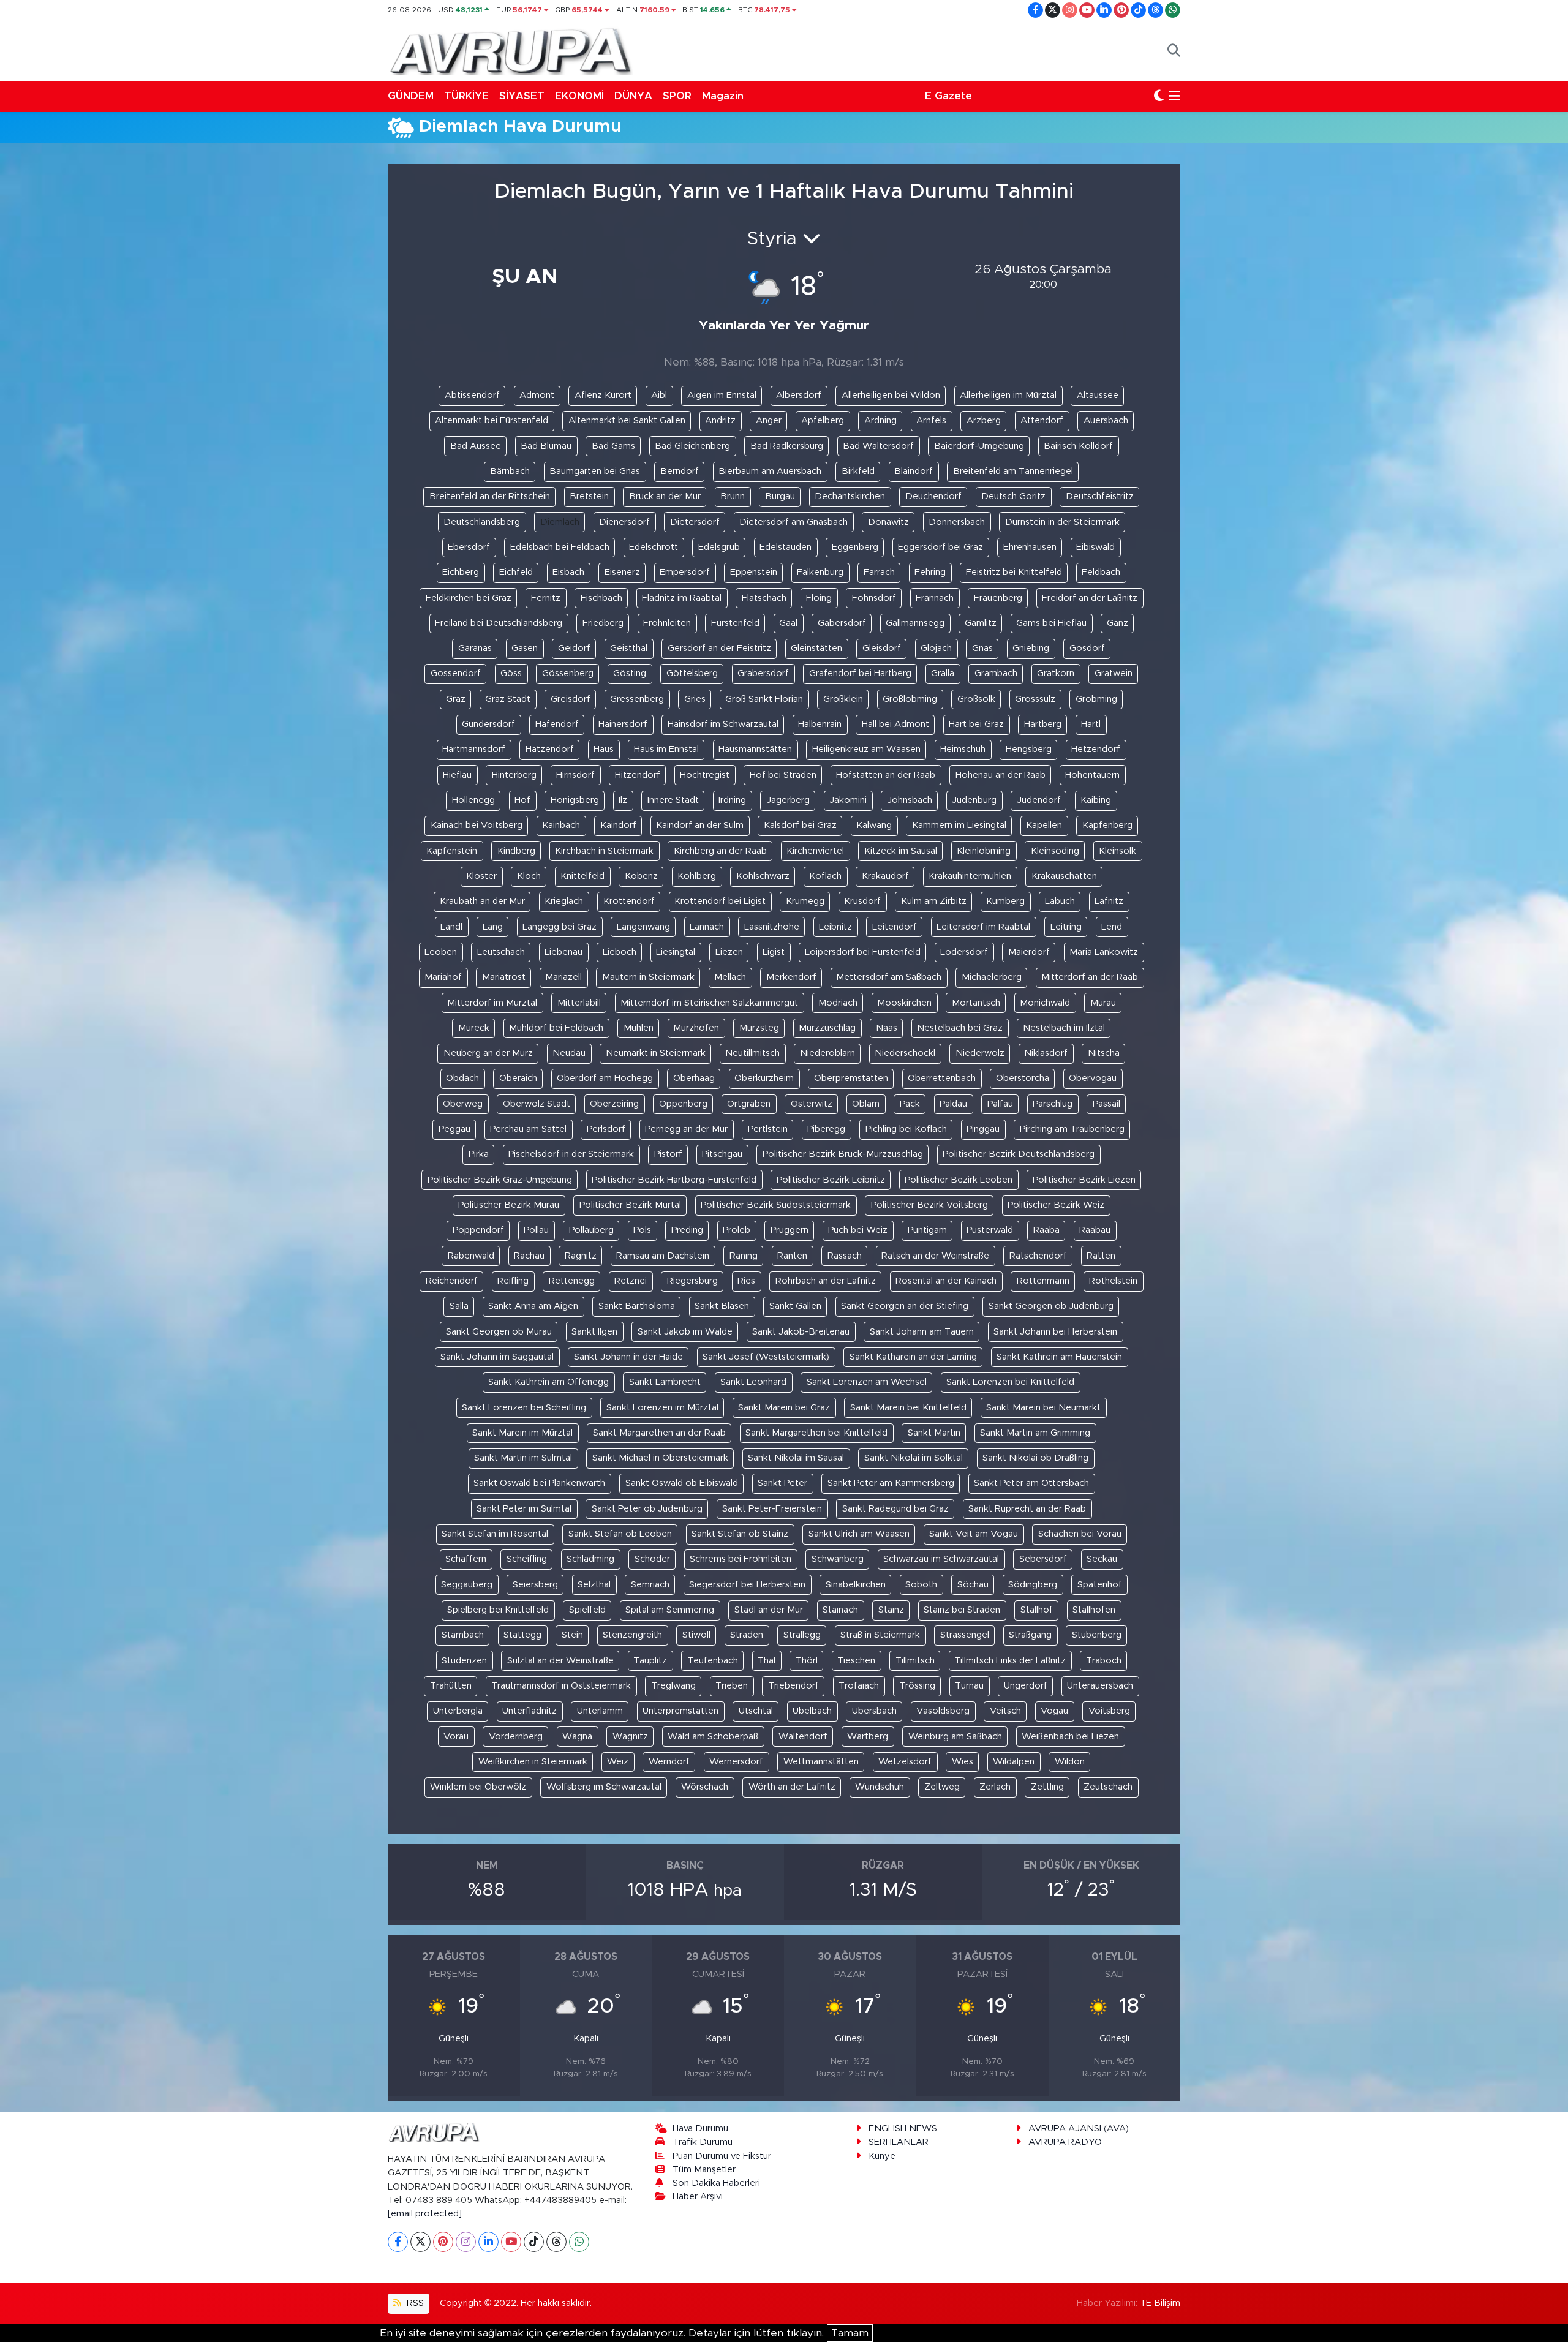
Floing (819, 598)
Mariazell (563, 977)
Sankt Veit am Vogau (974, 1534)
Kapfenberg (1107, 825)
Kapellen (1044, 825)
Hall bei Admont (895, 724)
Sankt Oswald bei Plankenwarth (539, 1483)
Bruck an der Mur (665, 496)
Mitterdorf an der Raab (1090, 977)
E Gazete (948, 96)
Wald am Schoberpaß (713, 1737)
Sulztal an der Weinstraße (560, 1661)
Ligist (774, 952)
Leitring (1066, 927)
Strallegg (802, 1635)
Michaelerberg (992, 977)
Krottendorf (629, 901)
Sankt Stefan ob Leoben (620, 1534)
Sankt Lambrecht (665, 1382)
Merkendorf (791, 977)
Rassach (845, 1256)
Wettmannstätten (821, 1762)
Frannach (935, 598)
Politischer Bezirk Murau (509, 1205)
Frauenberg (998, 598)
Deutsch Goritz (1013, 496)
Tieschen (856, 1661)
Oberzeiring (614, 1104)
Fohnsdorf (874, 598)
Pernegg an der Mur (686, 1129)
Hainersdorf (623, 724)
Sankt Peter (782, 1483)
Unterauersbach (1100, 1686)
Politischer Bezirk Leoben (959, 1180)
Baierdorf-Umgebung (979, 446)
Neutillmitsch (752, 1053)
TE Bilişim (1160, 2303)
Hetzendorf (1096, 749)
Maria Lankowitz (1104, 952)
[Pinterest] (443, 2242)
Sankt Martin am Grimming (1035, 1433)
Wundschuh (880, 1787)
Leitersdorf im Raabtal (983, 927)
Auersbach (1106, 420)
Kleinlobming (984, 851)
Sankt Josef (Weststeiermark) (766, 1357)
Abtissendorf (472, 395)
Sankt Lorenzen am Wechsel (867, 1382)
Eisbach (568, 572)
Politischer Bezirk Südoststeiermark (776, 1205)
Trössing (917, 1686)
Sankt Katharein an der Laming (913, 1357)
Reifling (513, 1281)
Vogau (1054, 1711)
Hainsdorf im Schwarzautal (723, 724)
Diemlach (560, 522)
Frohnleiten (667, 623)
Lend (1112, 927)
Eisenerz (622, 572)
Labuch (1060, 901)
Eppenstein (754, 572)
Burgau (780, 496)
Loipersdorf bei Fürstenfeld (863, 952)
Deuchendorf (933, 496)
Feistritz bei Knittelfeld (1014, 572)
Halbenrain (820, 724)
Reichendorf (452, 1281)
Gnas (982, 648)
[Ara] (1174, 51)
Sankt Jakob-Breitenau (801, 1332)
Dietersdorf (695, 522)
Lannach (707, 927)
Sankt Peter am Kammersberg (891, 1483)
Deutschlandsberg (482, 522)
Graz (456, 699)
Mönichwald (1045, 1003)
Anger (769, 420)
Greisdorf (571, 699)
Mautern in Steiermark (648, 977)
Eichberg (461, 572)
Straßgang (1030, 1635)
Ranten (792, 1256)
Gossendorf (456, 673)
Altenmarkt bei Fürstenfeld (492, 420)
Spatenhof (1100, 1585)
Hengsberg (1029, 749)
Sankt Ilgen (594, 1332)
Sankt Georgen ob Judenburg (1051, 1306)
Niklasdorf (1046, 1053)
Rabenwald (471, 1256)
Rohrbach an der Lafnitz (826, 1281)
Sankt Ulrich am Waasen (859, 1534)
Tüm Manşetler (704, 2170)
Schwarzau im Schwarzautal (941, 1559)
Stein (572, 1635)
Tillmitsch (915, 1661)
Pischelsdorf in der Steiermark (571, 1154)
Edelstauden (786, 547)
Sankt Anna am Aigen (533, 1306)
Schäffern (466, 1559)
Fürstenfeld (735, 623)
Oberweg (463, 1104)
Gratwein (1114, 673)
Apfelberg (823, 420)
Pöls (642, 1230)
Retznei (631, 1281)
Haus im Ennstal (666, 749)
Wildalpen (1014, 1762)
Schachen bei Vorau (1080, 1534)
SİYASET (522, 96)
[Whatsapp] (579, 2242)
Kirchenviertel (815, 851)
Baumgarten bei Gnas (595, 471)
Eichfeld (516, 572)
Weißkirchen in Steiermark (533, 1762)
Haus (604, 749)
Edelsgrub (719, 547)
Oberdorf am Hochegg (605, 1078)
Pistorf (668, 1154)
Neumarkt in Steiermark (656, 1053)
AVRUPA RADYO (1065, 2142)
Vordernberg (516, 1737)
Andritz (720, 420)
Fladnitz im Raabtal (682, 598)
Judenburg (974, 800)
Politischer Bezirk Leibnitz (831, 1180)
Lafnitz (1109, 901)
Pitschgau (722, 1154)
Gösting (630, 673)
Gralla (943, 673)
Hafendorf (557, 724)
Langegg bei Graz (560, 927)
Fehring (930, 572)
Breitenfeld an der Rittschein (490, 496)
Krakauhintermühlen (970, 876)
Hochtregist (705, 775)
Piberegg (826, 1129)
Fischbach (601, 598)
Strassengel (965, 1635)
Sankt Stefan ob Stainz (740, 1534)
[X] (420, 2242)
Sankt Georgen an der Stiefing (905, 1306)
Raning (744, 1256)
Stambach (463, 1635)
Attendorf (1042, 420)
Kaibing (1096, 800)
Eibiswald (1095, 547)
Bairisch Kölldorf (1078, 446)
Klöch (529, 876)
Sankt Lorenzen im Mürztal (662, 1408)
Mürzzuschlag (827, 1028)
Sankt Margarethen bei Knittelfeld (816, 1433)
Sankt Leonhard (753, 1382)
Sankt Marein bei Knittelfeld (908, 1408)
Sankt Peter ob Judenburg (647, 1509)
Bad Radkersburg (787, 446)
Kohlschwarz (763, 876)
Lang (493, 927)
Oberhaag (694, 1078)
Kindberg (516, 851)
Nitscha (1104, 1053)
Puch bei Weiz (858, 1230)
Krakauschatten (1064, 876)
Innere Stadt (673, 800)
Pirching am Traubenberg (1072, 1129)
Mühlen (639, 1028)
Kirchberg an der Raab (720, 851)
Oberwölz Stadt (537, 1104)
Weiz (618, 1762)
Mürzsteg (759, 1028)
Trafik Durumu (703, 2142)
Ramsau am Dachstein (663, 1256)
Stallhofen (1094, 1610)
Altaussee (1098, 395)
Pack (910, 1104)
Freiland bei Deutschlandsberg (499, 623)
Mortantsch (976, 1003)
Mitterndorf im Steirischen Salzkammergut (709, 1003)
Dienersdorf (624, 522)
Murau (1103, 1003)
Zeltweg (942, 1787)
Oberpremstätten (851, 1078)
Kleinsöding (1055, 851)
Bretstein (589, 496)
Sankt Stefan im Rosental (495, 1534)
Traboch (1104, 1661)
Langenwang (643, 927)
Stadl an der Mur (769, 1610)
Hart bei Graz (976, 724)
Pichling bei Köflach (906, 1129)
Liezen (729, 952)
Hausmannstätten (755, 749)
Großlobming (910, 699)
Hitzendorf (638, 775)
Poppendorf (478, 1230)
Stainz (891, 1610)
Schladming (590, 1559)
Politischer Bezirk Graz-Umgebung (500, 1180)
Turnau (969, 1686)
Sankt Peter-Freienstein (772, 1509)
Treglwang (673, 1686)
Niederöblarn (827, 1053)
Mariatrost (504, 977)
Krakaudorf (885, 876)
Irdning (732, 800)
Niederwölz (980, 1053)
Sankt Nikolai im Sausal (796, 1458)
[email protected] (425, 2214)
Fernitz (546, 598)
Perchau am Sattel (528, 1129)
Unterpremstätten (680, 1711)
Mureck (474, 1028)
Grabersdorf (763, 673)
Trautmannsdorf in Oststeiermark (561, 1686)
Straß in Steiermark (880, 1635)
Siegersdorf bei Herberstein (747, 1585)
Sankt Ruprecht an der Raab (1027, 1509)
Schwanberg (838, 1559)
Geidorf (574, 648)
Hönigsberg (575, 800)
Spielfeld (587, 1610)
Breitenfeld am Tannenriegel (1013, 471)
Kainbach (561, 825)
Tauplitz (650, 1661)
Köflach (825, 876)
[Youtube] (511, 2242)
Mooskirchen (904, 1003)
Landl (451, 927)
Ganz (1118, 623)
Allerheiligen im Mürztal (1008, 395)
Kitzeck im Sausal (901, 851)
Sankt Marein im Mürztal (522, 1433)
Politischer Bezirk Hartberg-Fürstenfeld (674, 1180)
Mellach (730, 977)
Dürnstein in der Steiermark (1062, 522)
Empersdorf (685, 572)
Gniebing (1031, 648)
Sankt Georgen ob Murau (499, 1332)
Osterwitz (812, 1104)
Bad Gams (613, 446)
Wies (963, 1762)
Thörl (807, 1661)
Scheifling (527, 1559)
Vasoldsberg (943, 1711)
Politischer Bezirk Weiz (1056, 1205)
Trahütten (451, 1686)
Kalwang (874, 825)
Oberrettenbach (942, 1078)
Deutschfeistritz (1100, 496)
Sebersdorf (1043, 1559)
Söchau (973, 1585)
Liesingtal (676, 952)
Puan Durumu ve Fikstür (722, 2156)
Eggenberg (855, 547)
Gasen (525, 648)
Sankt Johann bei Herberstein (1055, 1332)
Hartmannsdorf (474, 749)
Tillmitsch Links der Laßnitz (1010, 1661)
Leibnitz (835, 927)
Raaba (1046, 1230)
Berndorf (680, 471)
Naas (887, 1028)
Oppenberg (683, 1104)
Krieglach (564, 901)
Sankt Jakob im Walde (685, 1332)
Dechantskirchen (850, 496)
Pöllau (536, 1230)
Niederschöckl (905, 1053)
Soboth (921, 1585)
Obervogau (1093, 1078)
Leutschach (501, 952)
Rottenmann (1043, 1281)
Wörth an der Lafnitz (792, 1787)
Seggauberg (467, 1585)
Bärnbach (510, 471)
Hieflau (457, 775)
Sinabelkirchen (856, 1585)
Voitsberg (1109, 1711)
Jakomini (848, 800)
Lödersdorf (964, 952)
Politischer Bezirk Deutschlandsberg (1019, 1154)
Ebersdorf (469, 547)
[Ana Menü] (1174, 96)
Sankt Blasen (722, 1306)
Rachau (529, 1256)
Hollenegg (473, 800)
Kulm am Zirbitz (934, 901)
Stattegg (522, 1635)
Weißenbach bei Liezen (1070, 1737)
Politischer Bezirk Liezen (1084, 1180)
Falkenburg (820, 572)
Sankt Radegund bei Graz (895, 1509)
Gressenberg (637, 699)
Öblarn (866, 1104)
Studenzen (464, 1661)
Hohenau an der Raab (1001, 775)
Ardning (880, 420)
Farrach (879, 572)
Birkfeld (858, 471)
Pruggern (790, 1230)
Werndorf (669, 1762)
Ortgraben (749, 1104)
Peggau (454, 1129)
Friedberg (603, 623)
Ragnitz (581, 1256)
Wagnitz (630, 1737)
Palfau (1000, 1104)
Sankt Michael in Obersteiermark (660, 1458)
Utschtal (756, 1711)
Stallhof (1037, 1610)
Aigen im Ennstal (722, 395)
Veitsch (1005, 1711)
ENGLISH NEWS (903, 2129)
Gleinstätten (816, 648)
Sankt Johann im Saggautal (497, 1357)
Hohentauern (1092, 775)
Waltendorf (803, 1737)
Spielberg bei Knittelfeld (498, 1610)
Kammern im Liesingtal (959, 825)
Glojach (936, 648)
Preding (687, 1230)
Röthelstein (1113, 1281)
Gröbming (1096, 699)
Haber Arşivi (698, 2197)
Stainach (840, 1610)
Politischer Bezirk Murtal (630, 1205)
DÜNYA (633, 96)
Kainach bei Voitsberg (477, 825)
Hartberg (1043, 724)
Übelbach (812, 1711)
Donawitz (888, 522)
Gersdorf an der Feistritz (719, 648)
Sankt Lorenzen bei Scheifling (524, 1408)
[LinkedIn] (488, 2242)
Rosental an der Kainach (946, 1281)
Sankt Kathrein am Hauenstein (1059, 1357)
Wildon (1070, 1762)
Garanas (475, 648)
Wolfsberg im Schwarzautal (604, 1787)
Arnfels (931, 420)
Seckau (1102, 1559)
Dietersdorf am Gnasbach (793, 522)
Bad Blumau (546, 446)
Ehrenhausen (1030, 547)
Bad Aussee (476, 446)
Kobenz (641, 876)
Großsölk (976, 699)
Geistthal (629, 648)
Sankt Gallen (795, 1306)
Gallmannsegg (915, 623)
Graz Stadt (508, 699)
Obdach (462, 1078)
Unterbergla (458, 1711)
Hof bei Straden (783, 775)
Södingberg (1033, 1585)
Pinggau (983, 1129)
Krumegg (805, 901)
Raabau (1095, 1230)
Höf (522, 800)
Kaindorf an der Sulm (700, 825)
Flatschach (764, 598)
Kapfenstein (452, 851)
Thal (767, 1661)
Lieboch (620, 952)
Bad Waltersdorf (878, 446)
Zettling (1047, 1787)
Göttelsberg (692, 673)
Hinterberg (514, 775)
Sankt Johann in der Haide (628, 1357)
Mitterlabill (579, 1003)
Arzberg (984, 420)
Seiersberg (535, 1585)
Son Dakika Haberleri (716, 2183)
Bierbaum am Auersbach (770, 471)
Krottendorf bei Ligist (720, 901)
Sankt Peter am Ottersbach (1031, 1483)
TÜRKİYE (466, 96)
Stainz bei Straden (962, 1610)
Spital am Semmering (670, 1610)
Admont (537, 395)
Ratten (1101, 1256)
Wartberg (868, 1737)
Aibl (659, 395)
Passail (1106, 1104)
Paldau (953, 1104)
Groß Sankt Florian (764, 699)
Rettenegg (572, 1281)
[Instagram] (466, 2242)
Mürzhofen (696, 1028)
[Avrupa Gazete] (510, 50)
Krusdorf (862, 901)
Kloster (481, 876)
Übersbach (874, 1711)
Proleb (737, 1230)
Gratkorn (1056, 673)
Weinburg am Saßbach (955, 1737)
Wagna (577, 1737)
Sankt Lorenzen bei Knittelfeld (1010, 1382)
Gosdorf (1087, 648)
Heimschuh (963, 749)
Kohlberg (697, 876)
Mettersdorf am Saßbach (889, 977)
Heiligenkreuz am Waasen (866, 749)
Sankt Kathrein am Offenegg (548, 1382)
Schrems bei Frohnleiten (741, 1559)
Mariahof (443, 977)
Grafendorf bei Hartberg (860, 673)
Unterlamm (600, 1711)
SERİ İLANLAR (899, 2142)
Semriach (650, 1585)
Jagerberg (788, 800)
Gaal (788, 623)
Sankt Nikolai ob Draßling (1035, 1458)
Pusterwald (990, 1230)
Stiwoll (696, 1635)
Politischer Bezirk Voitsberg (929, 1205)
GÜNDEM (411, 96)
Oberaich (518, 1078)
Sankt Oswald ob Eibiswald (682, 1483)
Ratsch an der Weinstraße (935, 1256)
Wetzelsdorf (905, 1762)
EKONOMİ (579, 96)
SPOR (677, 96)
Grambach (996, 673)
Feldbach (1101, 572)
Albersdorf (799, 395)
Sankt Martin (934, 1433)
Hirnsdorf (575, 775)
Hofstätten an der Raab (886, 775)
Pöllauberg (591, 1230)
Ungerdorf (1026, 1686)
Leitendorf (895, 927)
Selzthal (594, 1585)
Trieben (732, 1686)
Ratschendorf (1038, 1256)
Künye (882, 2156)
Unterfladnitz (530, 1711)
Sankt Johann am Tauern (922, 1332)
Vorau (456, 1737)
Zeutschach (1108, 1787)
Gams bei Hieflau (1051, 623)
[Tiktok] (534, 2242)
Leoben (441, 952)
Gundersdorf (488, 724)
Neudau (569, 1053)
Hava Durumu (700, 2129)
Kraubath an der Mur (482, 901)
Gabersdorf (842, 623)
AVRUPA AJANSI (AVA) (1079, 2129)
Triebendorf (793, 1686)
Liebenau (563, 952)
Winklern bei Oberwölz (478, 1787)
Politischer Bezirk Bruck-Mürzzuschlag (843, 1154)
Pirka (479, 1154)
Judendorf (1039, 800)
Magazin (723, 96)
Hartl (1091, 724)
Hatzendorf (550, 749)
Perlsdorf (606, 1129)
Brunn (733, 496)
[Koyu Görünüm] (1159, 96)
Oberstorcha (1023, 1078)
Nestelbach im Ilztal (1064, 1028)
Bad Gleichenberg (692, 446)
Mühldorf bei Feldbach (556, 1028)
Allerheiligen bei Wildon (891, 395)
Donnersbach (957, 522)
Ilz (623, 800)
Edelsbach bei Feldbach (560, 547)
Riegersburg (692, 1281)
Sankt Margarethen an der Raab (659, 1433)
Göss (511, 673)
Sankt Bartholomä (637, 1306)
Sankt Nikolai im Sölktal (914, 1458)
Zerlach (995, 1787)
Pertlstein (768, 1129)
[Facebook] (398, 2242)
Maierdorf (1029, 952)
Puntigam (927, 1230)
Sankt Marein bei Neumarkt (1043, 1408)
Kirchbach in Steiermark (604, 851)
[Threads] (556, 2242)
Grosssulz (1035, 699)
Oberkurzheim (764, 1078)
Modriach (838, 1003)
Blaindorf (914, 471)
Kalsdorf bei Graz (800, 825)
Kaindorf (618, 825)
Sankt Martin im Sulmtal (523, 1458)
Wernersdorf (736, 1762)
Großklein (843, 699)
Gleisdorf (882, 648)
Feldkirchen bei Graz (469, 598)
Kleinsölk (1118, 851)
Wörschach (705, 1787)
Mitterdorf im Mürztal (492, 1003)
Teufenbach (713, 1661)
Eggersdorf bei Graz (940, 547)
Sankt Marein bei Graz (784, 1408)
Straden (747, 1635)
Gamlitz (981, 623)
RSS (414, 2303)
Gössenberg (568, 673)
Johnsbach (910, 800)
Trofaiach (859, 1686)
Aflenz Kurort (603, 395)
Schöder (652, 1559)
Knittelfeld (582, 876)
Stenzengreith (632, 1635)
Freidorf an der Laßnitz (1090, 598)
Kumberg (1005, 901)
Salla (459, 1306)
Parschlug (1053, 1104)
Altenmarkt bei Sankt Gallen (627, 420)
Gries (695, 699)
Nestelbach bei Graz (960, 1028)
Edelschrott (654, 547)
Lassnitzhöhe (772, 927)
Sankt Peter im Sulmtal (524, 1509)
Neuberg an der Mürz (488, 1053)
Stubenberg (1097, 1635)
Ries (746, 1281)
